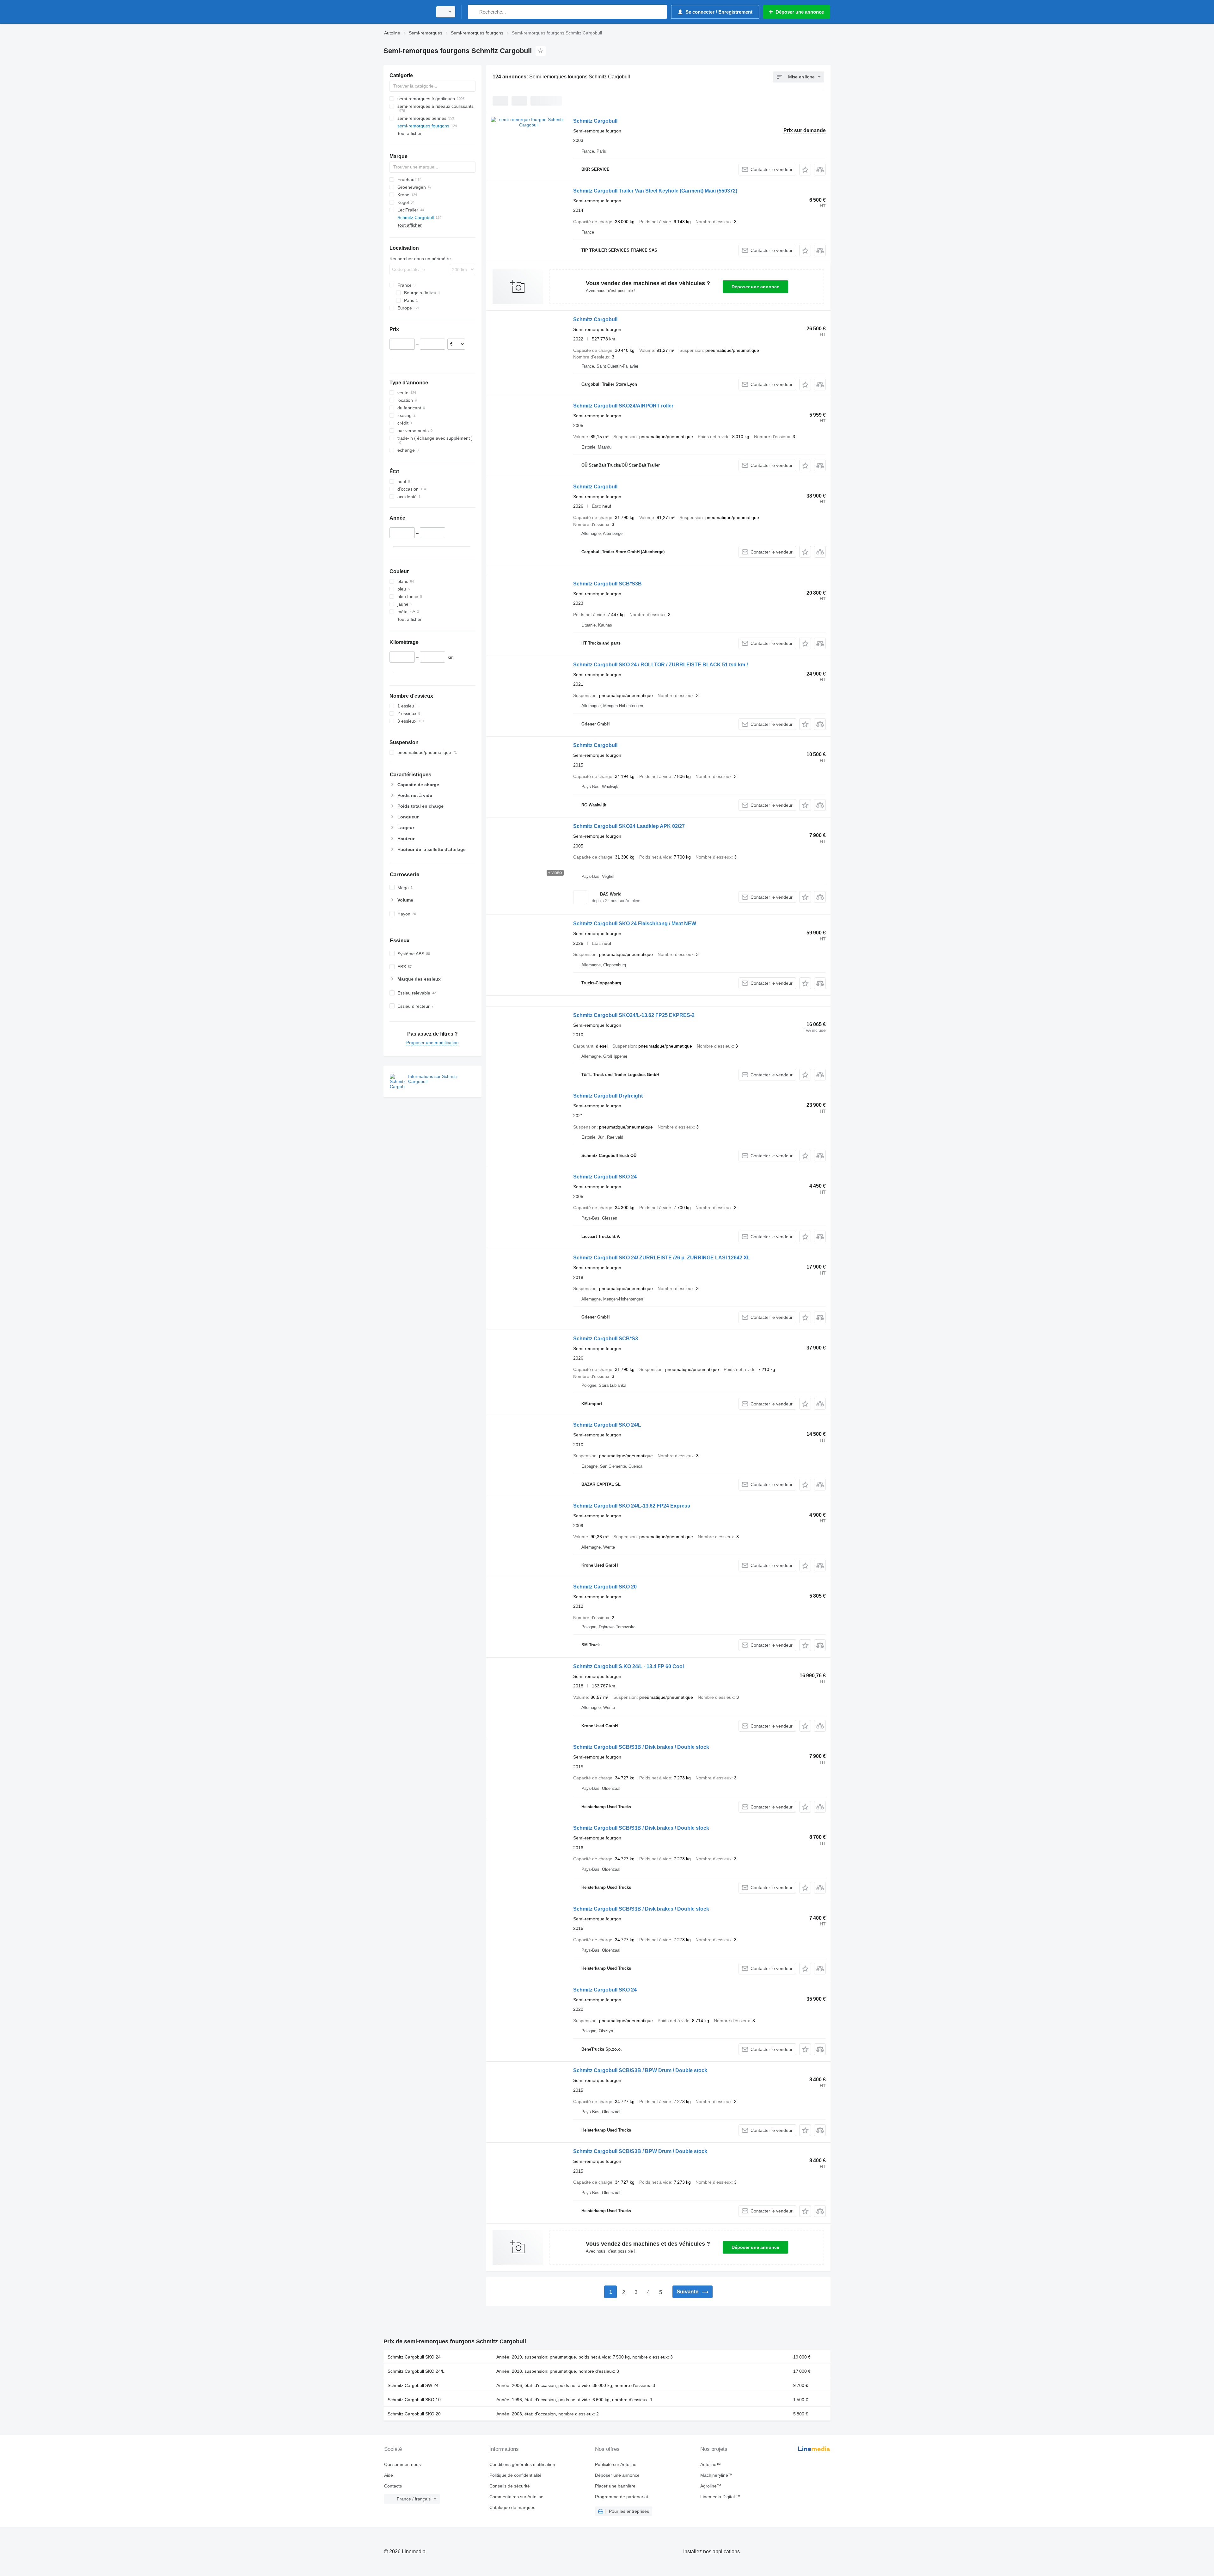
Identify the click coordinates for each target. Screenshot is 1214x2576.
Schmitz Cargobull (595, 121)
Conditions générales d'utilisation (522, 2464)
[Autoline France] (406, 12)
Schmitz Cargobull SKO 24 (605, 1177)
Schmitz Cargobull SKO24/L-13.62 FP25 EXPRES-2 (634, 1015)
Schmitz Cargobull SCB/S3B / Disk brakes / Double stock (641, 1747)
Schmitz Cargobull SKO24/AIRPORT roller (623, 406)
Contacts (393, 2486)
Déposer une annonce (755, 287)
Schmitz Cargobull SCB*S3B (607, 584)
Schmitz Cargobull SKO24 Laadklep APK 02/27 (629, 826)
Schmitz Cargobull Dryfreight (608, 1096)
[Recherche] (474, 12)
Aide (389, 2475)
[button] (805, 170)
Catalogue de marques (512, 2507)
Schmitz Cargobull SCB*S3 (606, 1339)
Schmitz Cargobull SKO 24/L (607, 1425)
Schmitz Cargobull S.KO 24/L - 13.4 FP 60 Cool (628, 1666)
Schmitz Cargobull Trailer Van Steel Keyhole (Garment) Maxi (655, 191)
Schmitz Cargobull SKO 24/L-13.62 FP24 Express (632, 1506)
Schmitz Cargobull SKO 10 (414, 2400)
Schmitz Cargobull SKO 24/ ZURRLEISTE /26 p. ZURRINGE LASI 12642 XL (662, 1258)
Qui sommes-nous (402, 2464)
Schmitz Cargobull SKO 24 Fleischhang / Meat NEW (635, 924)
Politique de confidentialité (515, 2475)
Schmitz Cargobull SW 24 (413, 2385)
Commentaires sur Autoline (516, 2497)
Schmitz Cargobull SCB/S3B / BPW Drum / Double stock (640, 2070)
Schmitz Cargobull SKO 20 (605, 1587)
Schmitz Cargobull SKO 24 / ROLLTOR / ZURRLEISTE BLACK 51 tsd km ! (661, 665)
